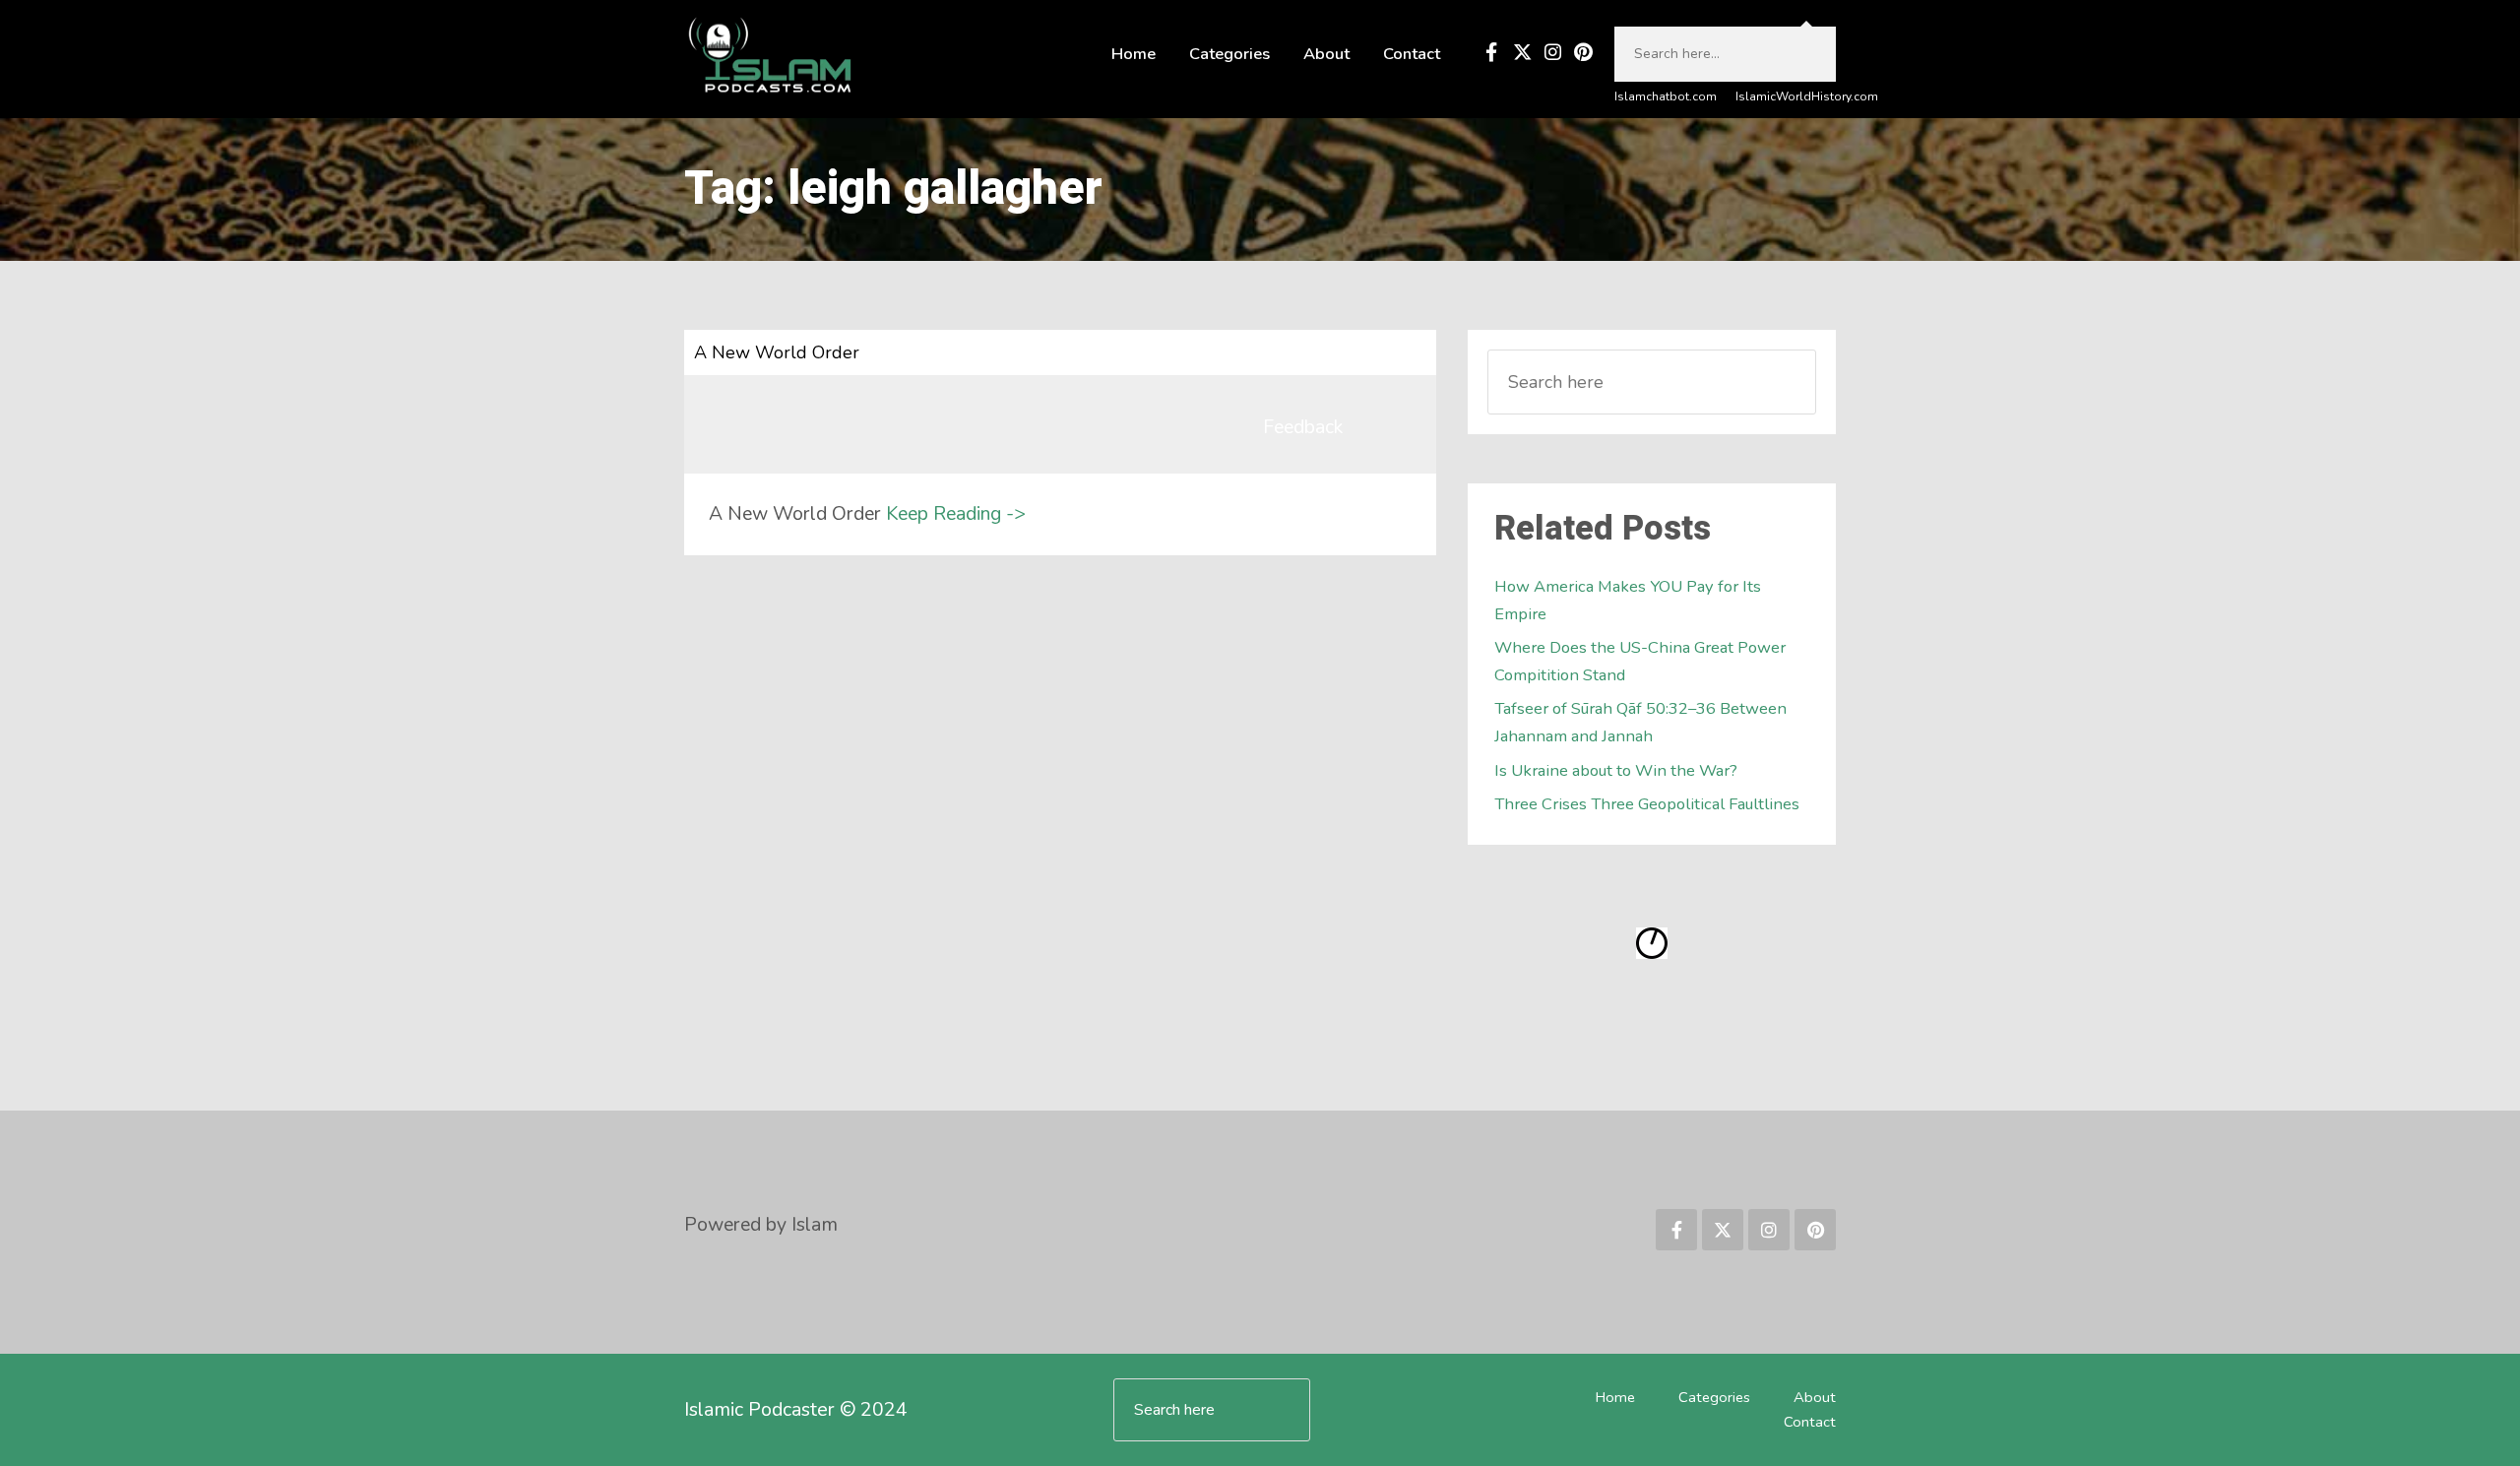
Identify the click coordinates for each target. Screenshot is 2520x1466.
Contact (1412, 54)
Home (1134, 54)
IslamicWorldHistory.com (1807, 96)
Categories (1229, 54)
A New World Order (777, 352)
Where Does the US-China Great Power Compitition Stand (1640, 661)
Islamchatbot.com (1666, 96)
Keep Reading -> (956, 513)
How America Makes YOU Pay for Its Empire (1628, 600)
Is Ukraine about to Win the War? (1616, 770)
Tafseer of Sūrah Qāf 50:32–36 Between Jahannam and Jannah (1640, 722)
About (1326, 54)
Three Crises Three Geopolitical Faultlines (1647, 804)
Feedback (1303, 427)
